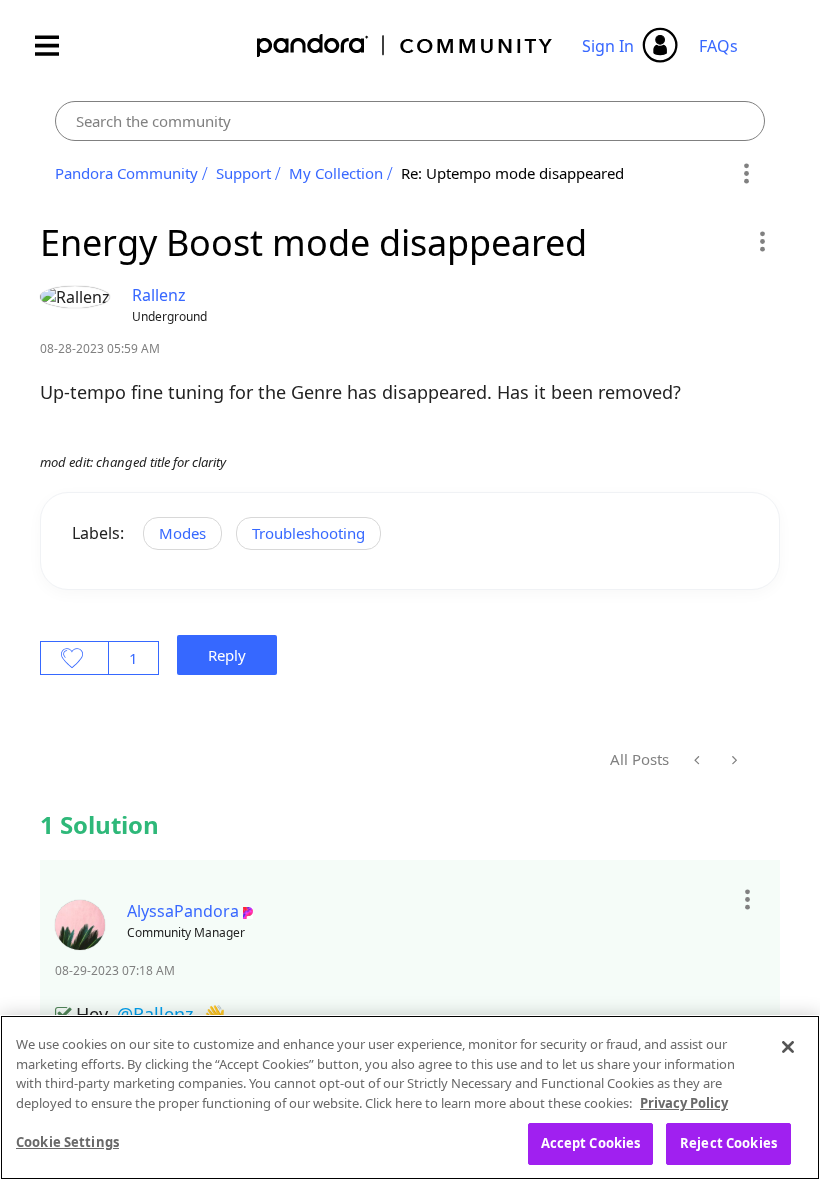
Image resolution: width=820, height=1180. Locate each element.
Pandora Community (405, 45)
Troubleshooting (308, 533)
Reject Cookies (728, 1143)
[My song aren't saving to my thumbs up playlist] (732, 760)
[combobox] (410, 121)
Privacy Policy (684, 1103)
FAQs (718, 46)
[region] (410, 1097)
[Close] (788, 1047)
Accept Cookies (591, 1143)
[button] (761, 241)
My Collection (336, 173)
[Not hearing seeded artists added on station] (698, 760)
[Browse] (57, 45)
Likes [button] (74, 658)
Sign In (608, 46)
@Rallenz (155, 1014)
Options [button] (746, 174)
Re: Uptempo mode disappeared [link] (512, 173)
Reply (227, 655)
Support (243, 173)
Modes (182, 533)
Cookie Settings (67, 1142)
